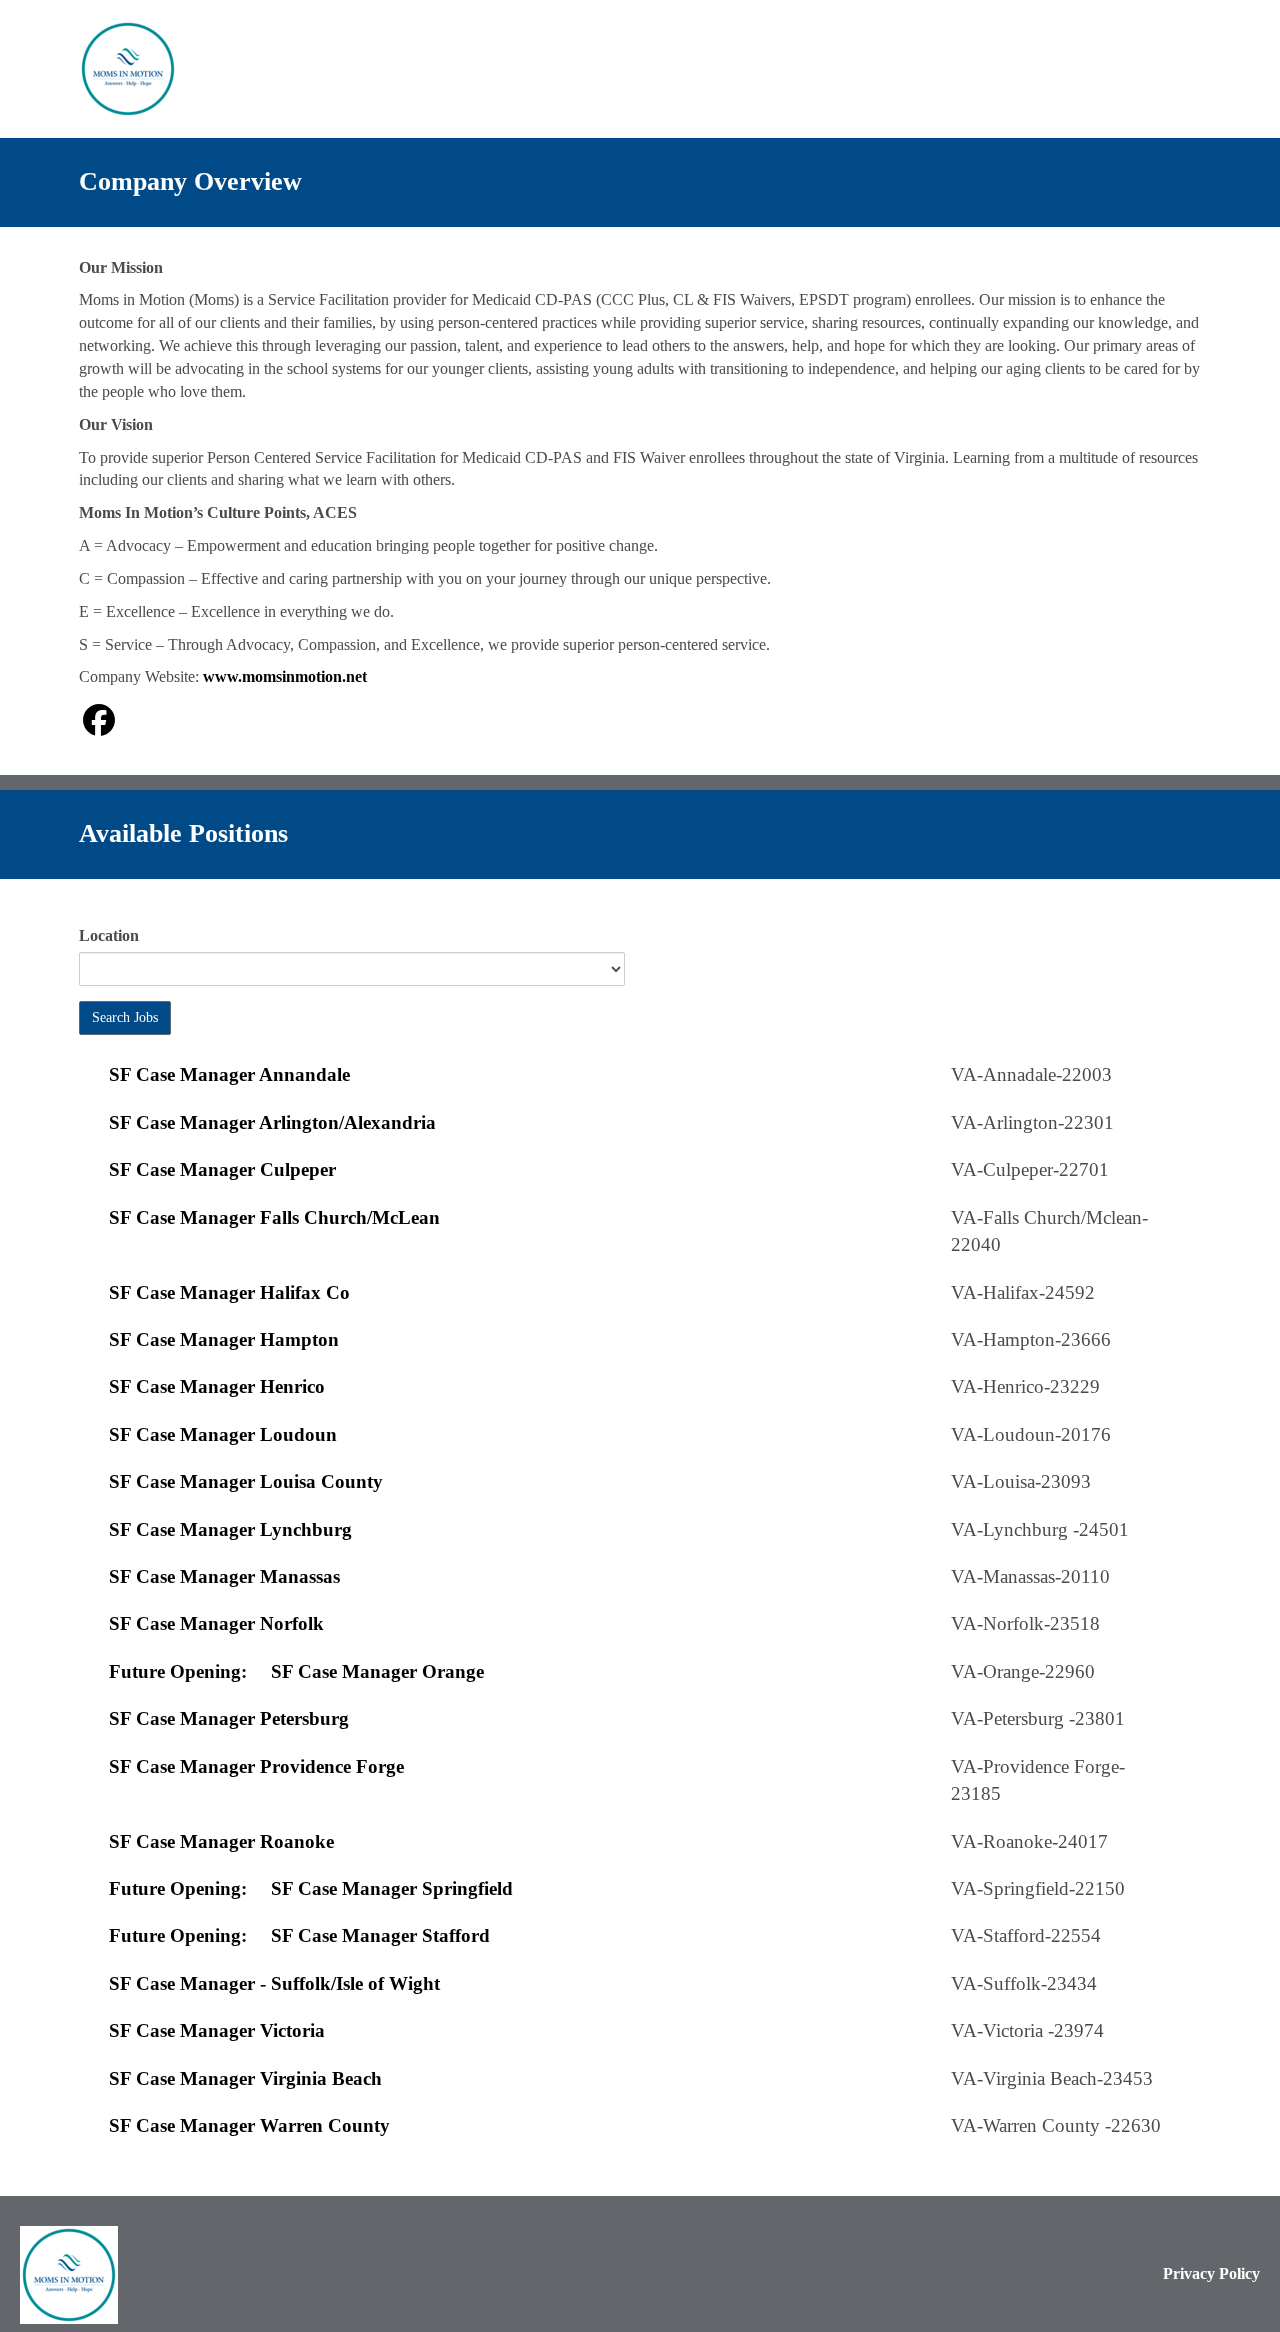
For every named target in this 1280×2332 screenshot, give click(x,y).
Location (109, 935)
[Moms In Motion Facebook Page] (99, 721)
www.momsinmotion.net (285, 676)
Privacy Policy (1211, 2273)
